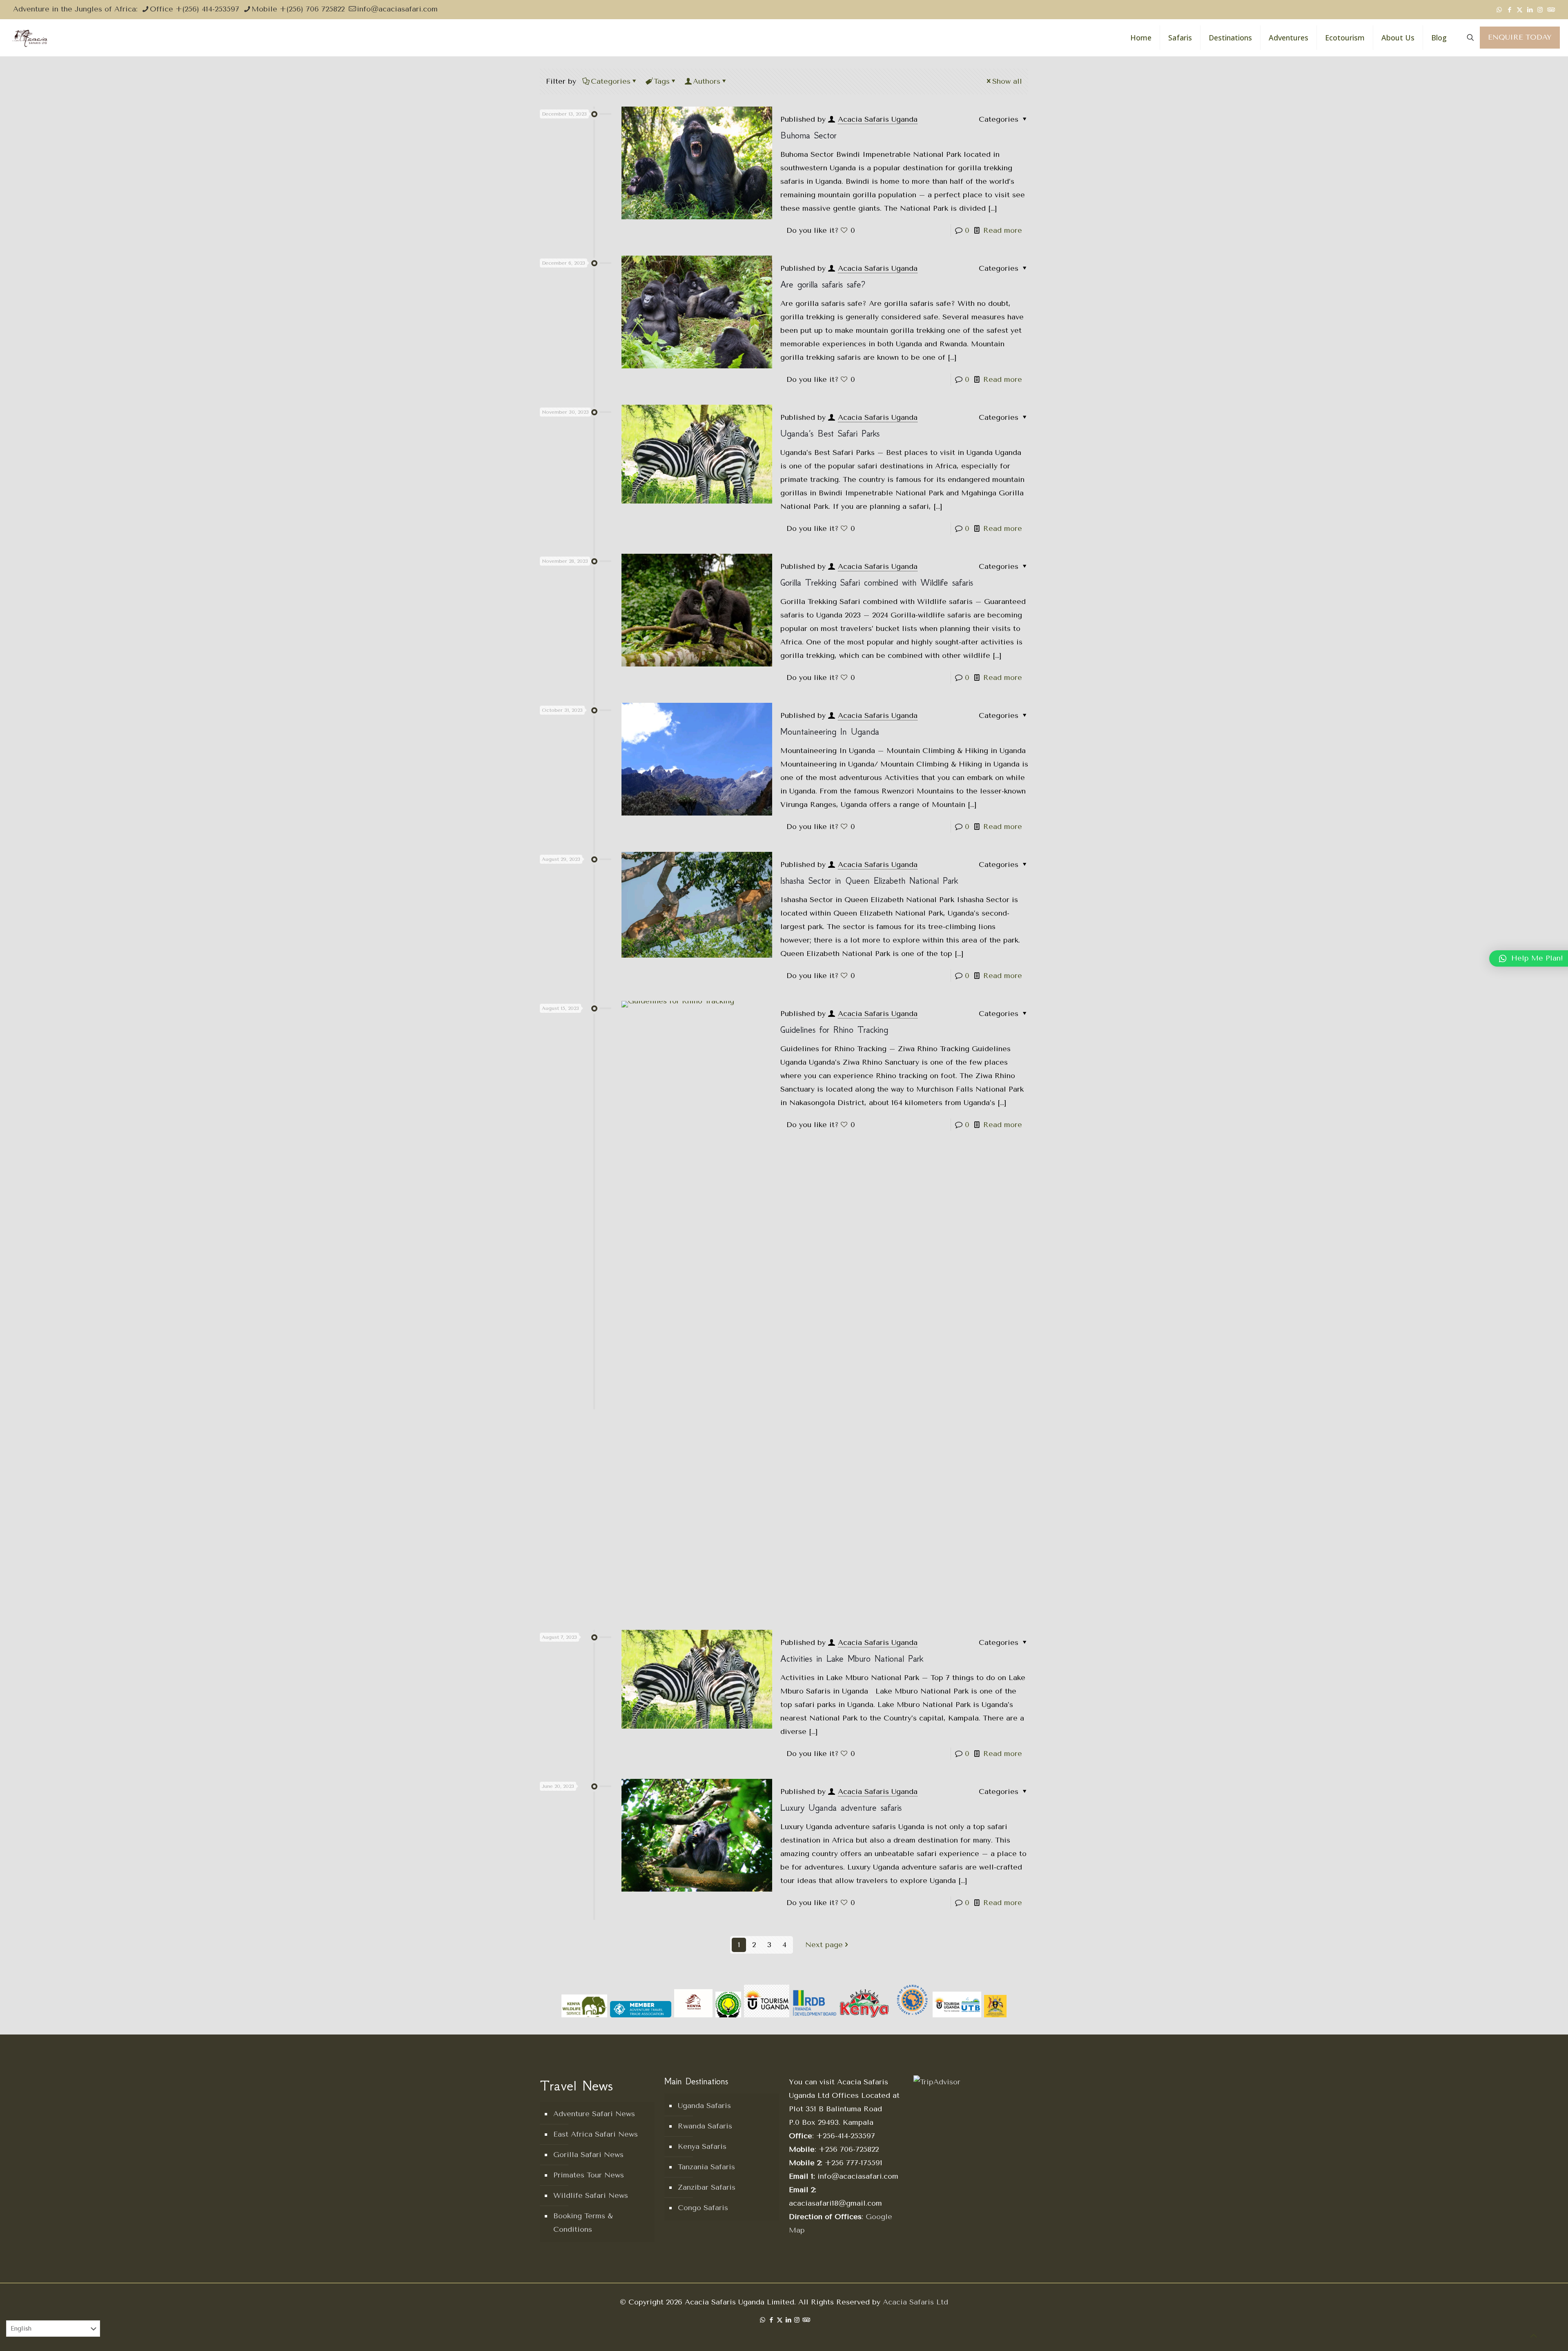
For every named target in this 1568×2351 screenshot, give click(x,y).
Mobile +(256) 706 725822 (298, 9)
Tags (662, 81)
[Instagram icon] (1540, 10)
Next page (824, 1945)
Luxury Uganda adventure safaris (841, 1808)
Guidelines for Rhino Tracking (834, 1030)
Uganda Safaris (704, 2106)
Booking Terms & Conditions (583, 2223)
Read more (1003, 230)
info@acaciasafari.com (397, 9)
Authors (707, 81)
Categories (611, 81)
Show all (1007, 81)
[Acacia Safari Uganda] (30, 38)
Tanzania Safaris (706, 2167)
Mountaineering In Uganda (830, 732)
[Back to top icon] (1534, 2336)
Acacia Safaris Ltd (915, 2302)
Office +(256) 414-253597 (195, 9)
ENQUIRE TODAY (1520, 37)
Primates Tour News (589, 2175)
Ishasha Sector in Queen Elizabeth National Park (869, 881)
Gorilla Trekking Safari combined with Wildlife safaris (877, 583)
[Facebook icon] (1509, 10)
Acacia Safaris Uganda (878, 119)
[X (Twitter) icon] (1520, 10)
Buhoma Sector (808, 135)
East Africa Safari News (596, 2134)
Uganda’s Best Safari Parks (830, 433)
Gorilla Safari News (588, 2155)
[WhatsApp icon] (1499, 10)
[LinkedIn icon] (1530, 10)
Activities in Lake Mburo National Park (852, 1659)
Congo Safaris (703, 2208)
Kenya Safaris (702, 2146)
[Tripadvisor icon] (1550, 10)
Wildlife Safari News (591, 2195)
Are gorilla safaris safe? (823, 284)
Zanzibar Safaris (707, 2187)
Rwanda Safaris (705, 2126)
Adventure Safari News (594, 2114)
